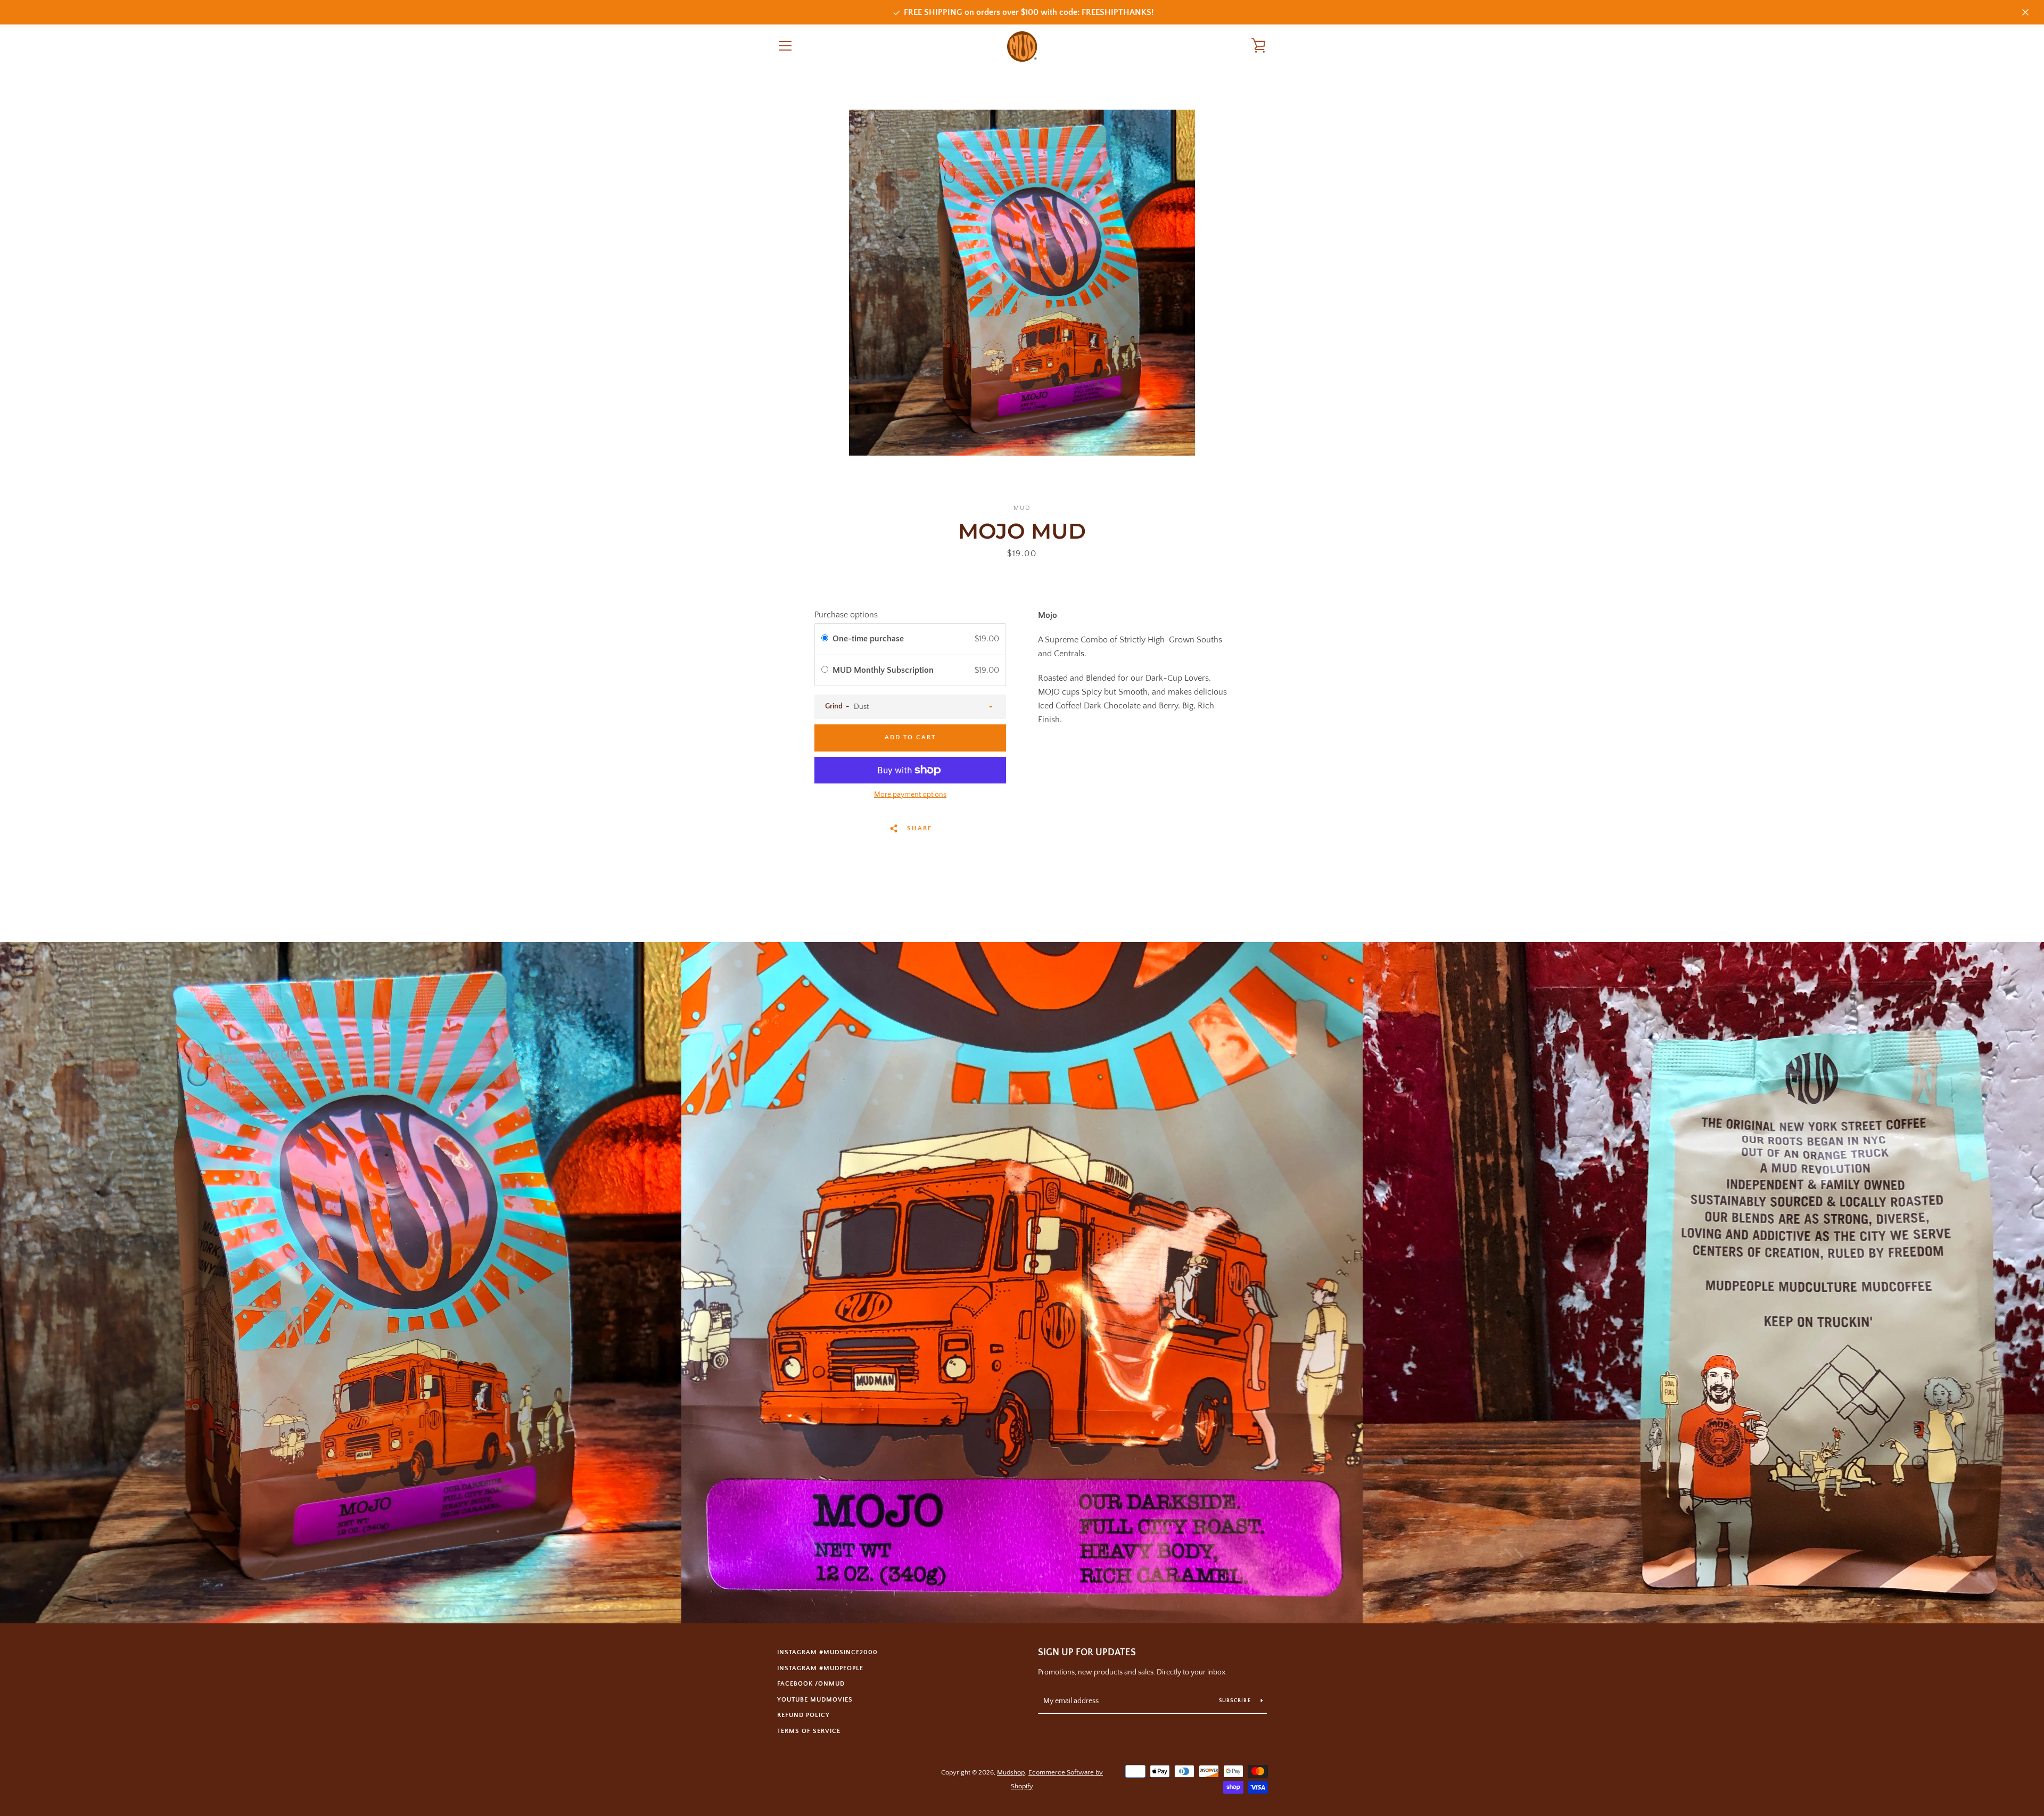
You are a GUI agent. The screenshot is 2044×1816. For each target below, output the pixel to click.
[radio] (825, 639)
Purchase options (846, 615)
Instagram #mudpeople (820, 1668)
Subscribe (1236, 1701)
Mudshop (1011, 1772)
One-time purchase (868, 639)
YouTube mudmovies (815, 1700)
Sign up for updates (1087, 1653)
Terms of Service (809, 1731)
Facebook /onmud (811, 1684)
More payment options (910, 795)
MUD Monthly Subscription (884, 670)
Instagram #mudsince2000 (827, 1652)
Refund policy (803, 1715)
